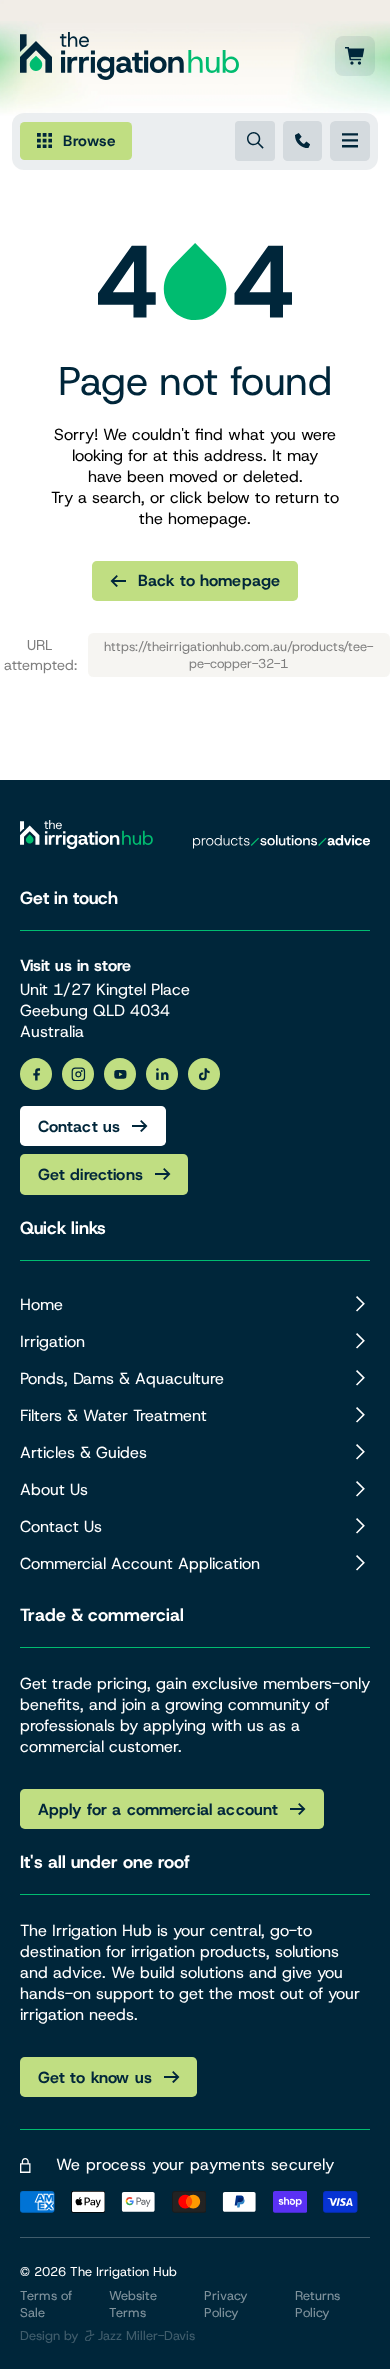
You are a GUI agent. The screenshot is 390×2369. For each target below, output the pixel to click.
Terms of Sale (46, 2304)
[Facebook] (36, 1074)
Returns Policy (317, 2304)
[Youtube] (120, 1074)
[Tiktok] (204, 1074)
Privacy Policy (226, 2304)
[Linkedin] (162, 1074)
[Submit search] (255, 141)
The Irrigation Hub (123, 2271)
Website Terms (133, 2304)
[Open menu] (350, 141)
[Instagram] (78, 1074)
